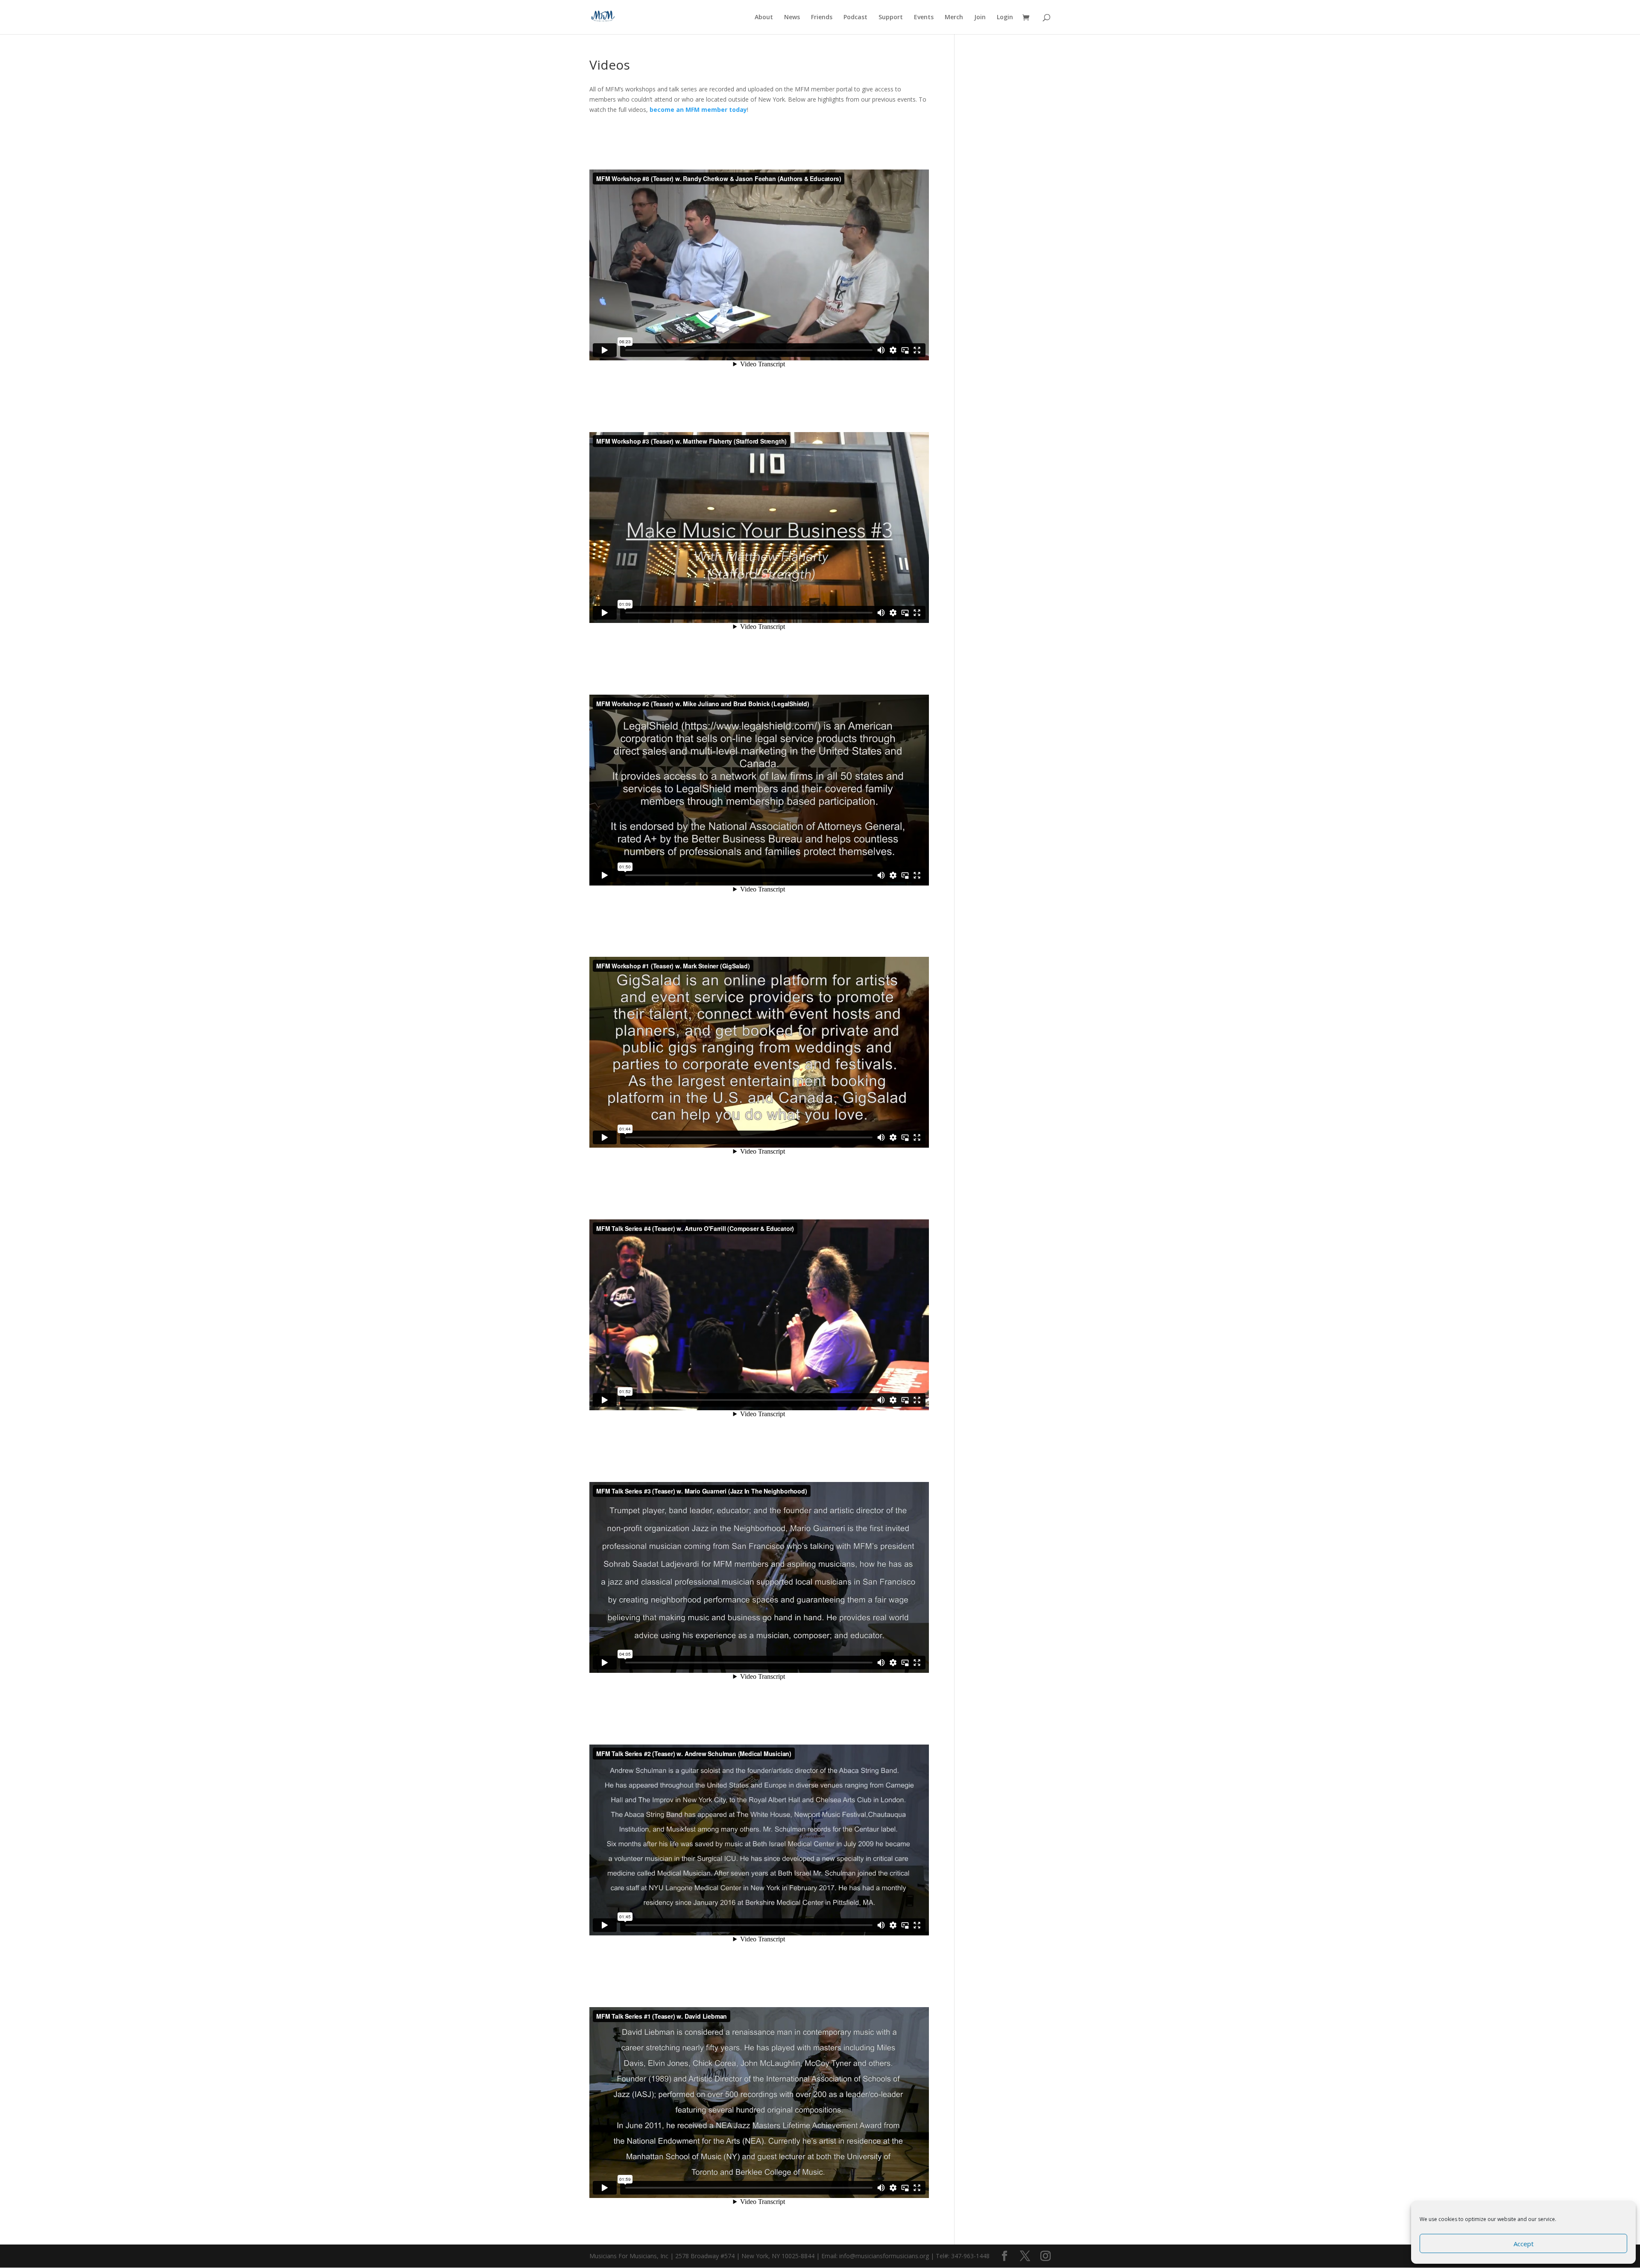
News (792, 18)
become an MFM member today (698, 110)
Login (1005, 18)
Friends (822, 18)
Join (980, 18)
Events (924, 18)
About (764, 18)
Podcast (855, 18)
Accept (1524, 2244)
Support (891, 18)
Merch (954, 18)
